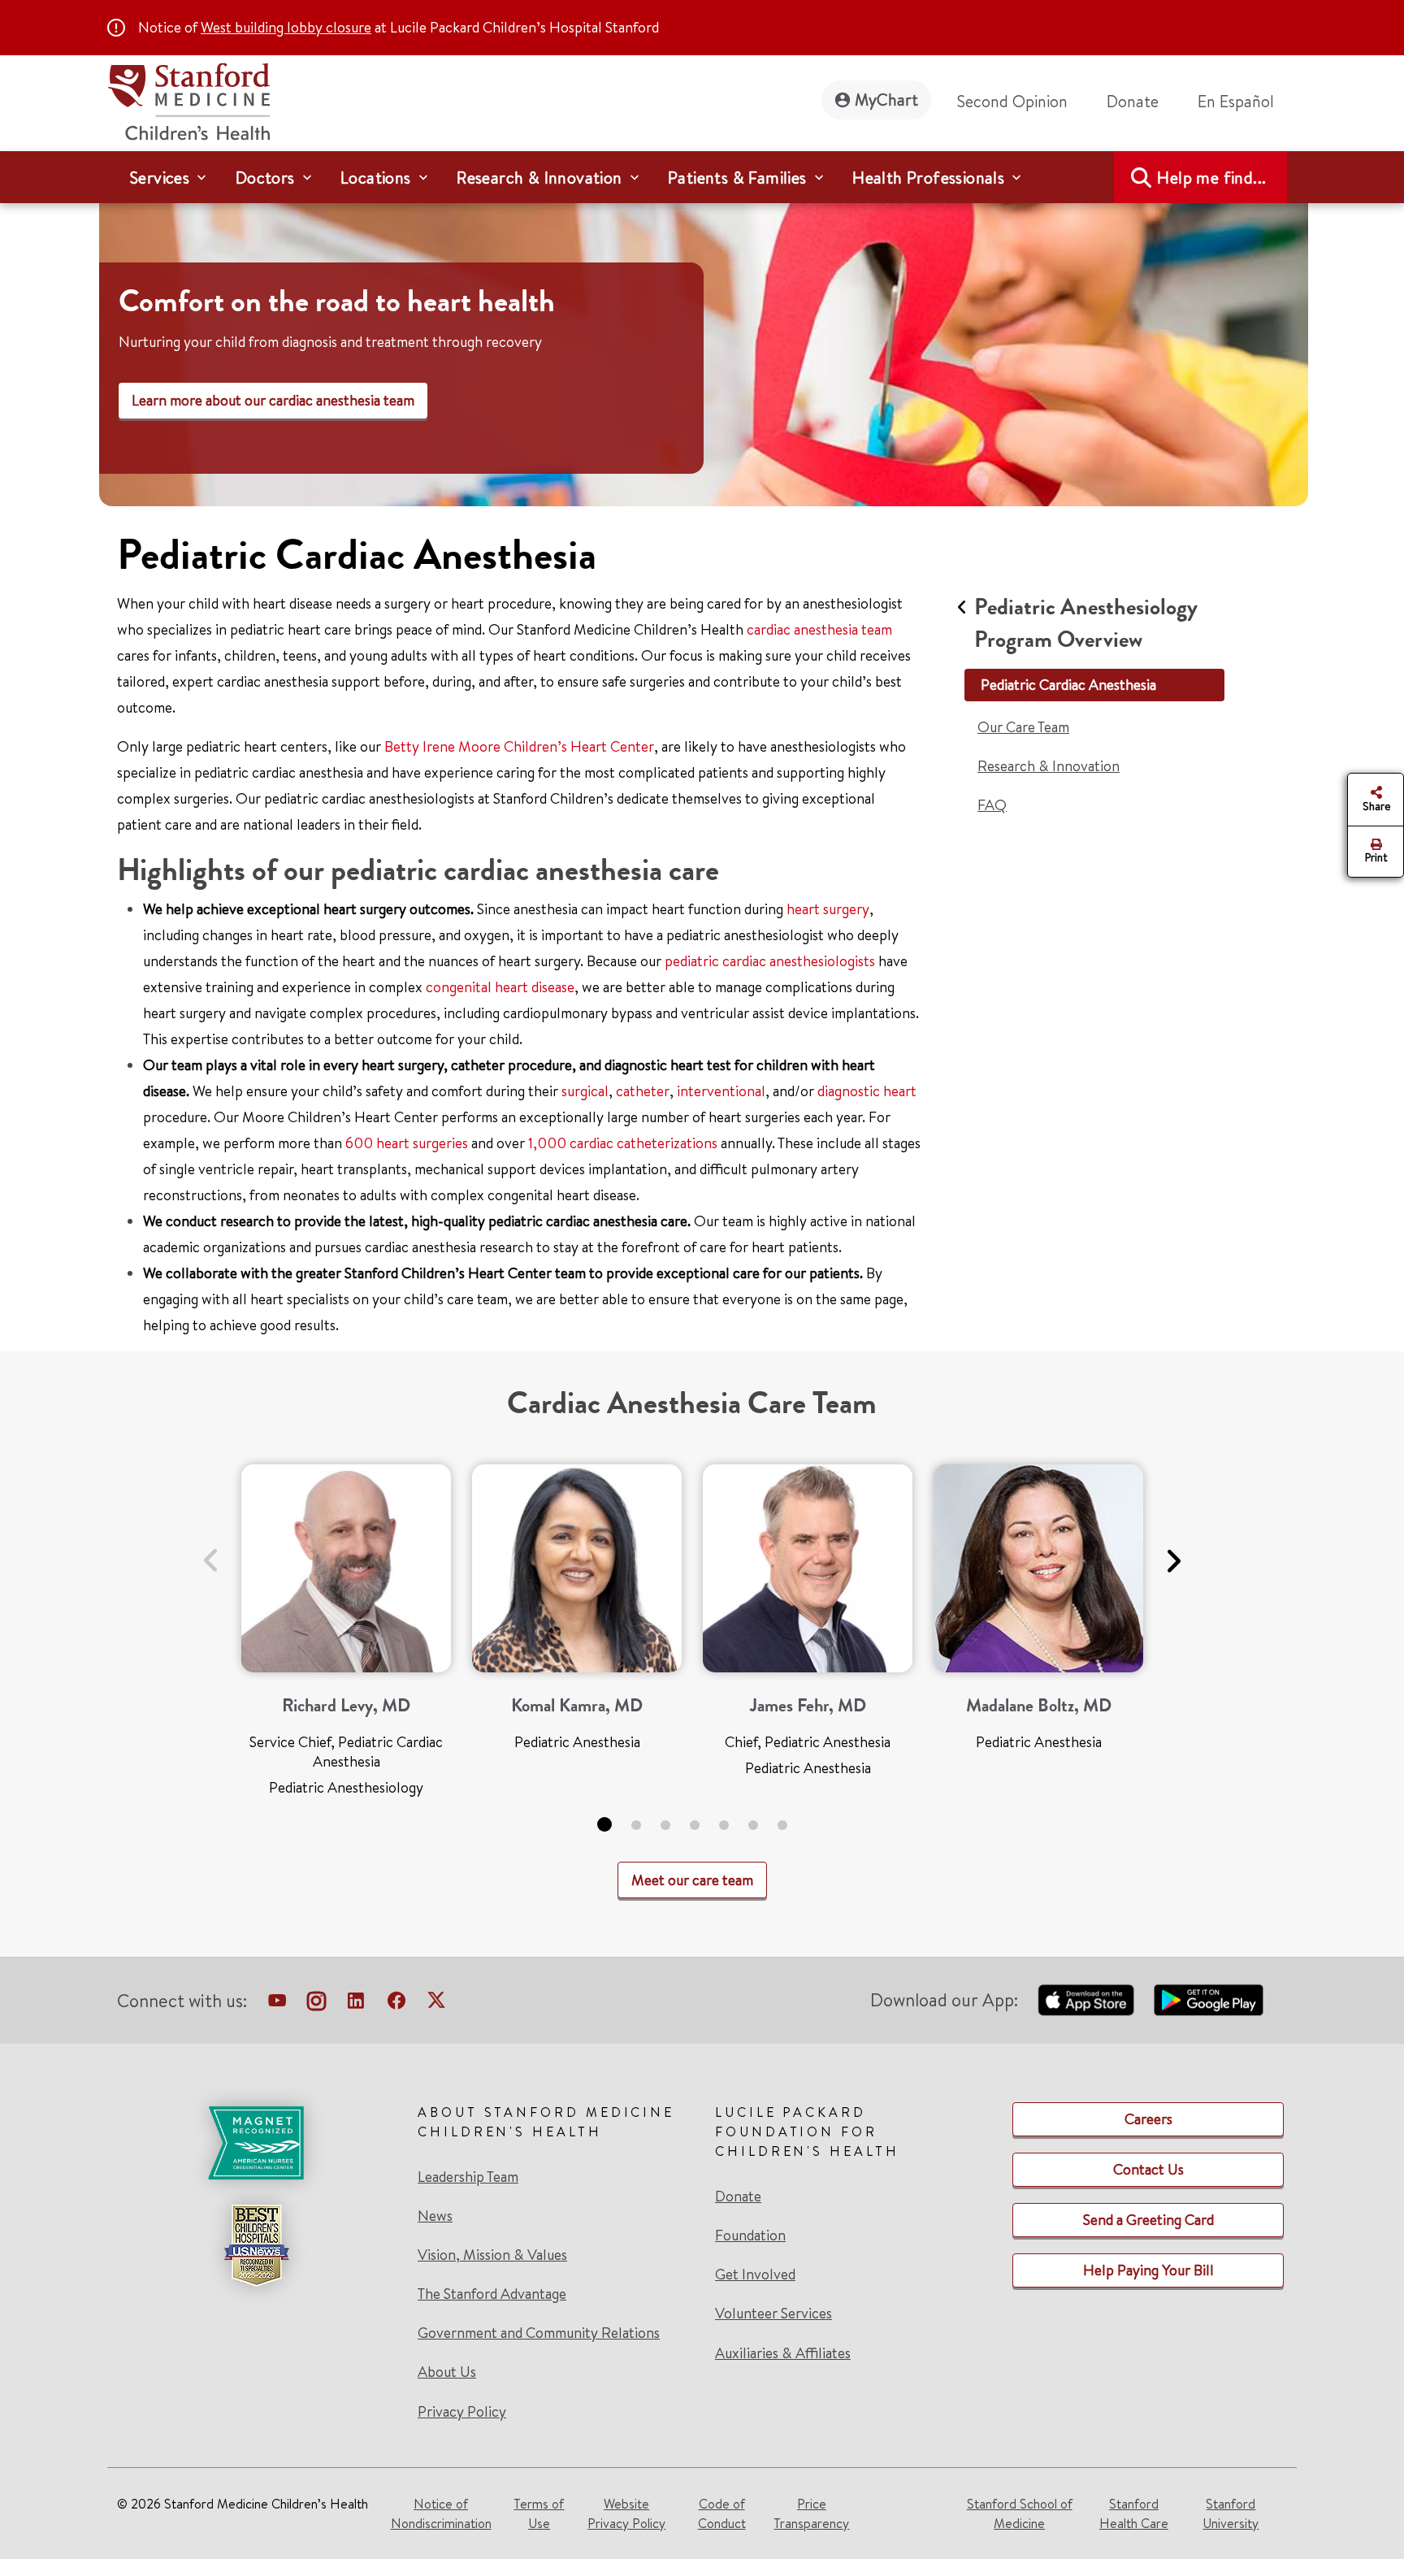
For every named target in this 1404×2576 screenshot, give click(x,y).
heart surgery (828, 909)
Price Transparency (811, 2513)
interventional (721, 1091)
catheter (643, 1091)
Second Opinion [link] (1012, 101)
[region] (704, 344)
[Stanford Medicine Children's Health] (188, 100)
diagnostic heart (867, 1091)
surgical (585, 1091)
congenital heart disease (500, 987)
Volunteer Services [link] (773, 2314)
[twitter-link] (436, 2004)
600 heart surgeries (407, 1143)
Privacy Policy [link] (462, 2411)
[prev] (211, 1551)
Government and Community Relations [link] (539, 2333)
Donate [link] (1133, 101)
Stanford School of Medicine (1020, 2513)
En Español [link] (1236, 101)
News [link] (435, 2216)
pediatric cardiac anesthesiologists (770, 961)
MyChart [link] (886, 100)
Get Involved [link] (755, 2275)
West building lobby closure (286, 27)
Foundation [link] (750, 2236)
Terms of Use (539, 2513)
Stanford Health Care (1134, 2513)
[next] (1173, 1551)
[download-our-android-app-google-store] (1209, 2000)
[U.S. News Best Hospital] (256, 2245)
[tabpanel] (346, 1637)
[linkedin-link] (356, 2004)
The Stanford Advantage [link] (492, 2294)
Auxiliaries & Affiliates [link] (783, 2353)
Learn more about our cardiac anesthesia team (273, 400)
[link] (1242, 102)
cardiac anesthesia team (819, 629)
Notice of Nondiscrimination (441, 2513)
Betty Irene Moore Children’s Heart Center (519, 746)
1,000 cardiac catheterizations (623, 1143)
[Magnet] (256, 2143)
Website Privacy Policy (626, 2513)
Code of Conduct (722, 2513)
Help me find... (1211, 178)
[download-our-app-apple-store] (1086, 2000)
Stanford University (1231, 2513)
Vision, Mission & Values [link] (492, 2255)
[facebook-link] (396, 2004)
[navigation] (702, 177)
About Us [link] (447, 2372)
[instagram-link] (316, 2004)
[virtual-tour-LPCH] (277, 2004)
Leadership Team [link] (468, 2177)
